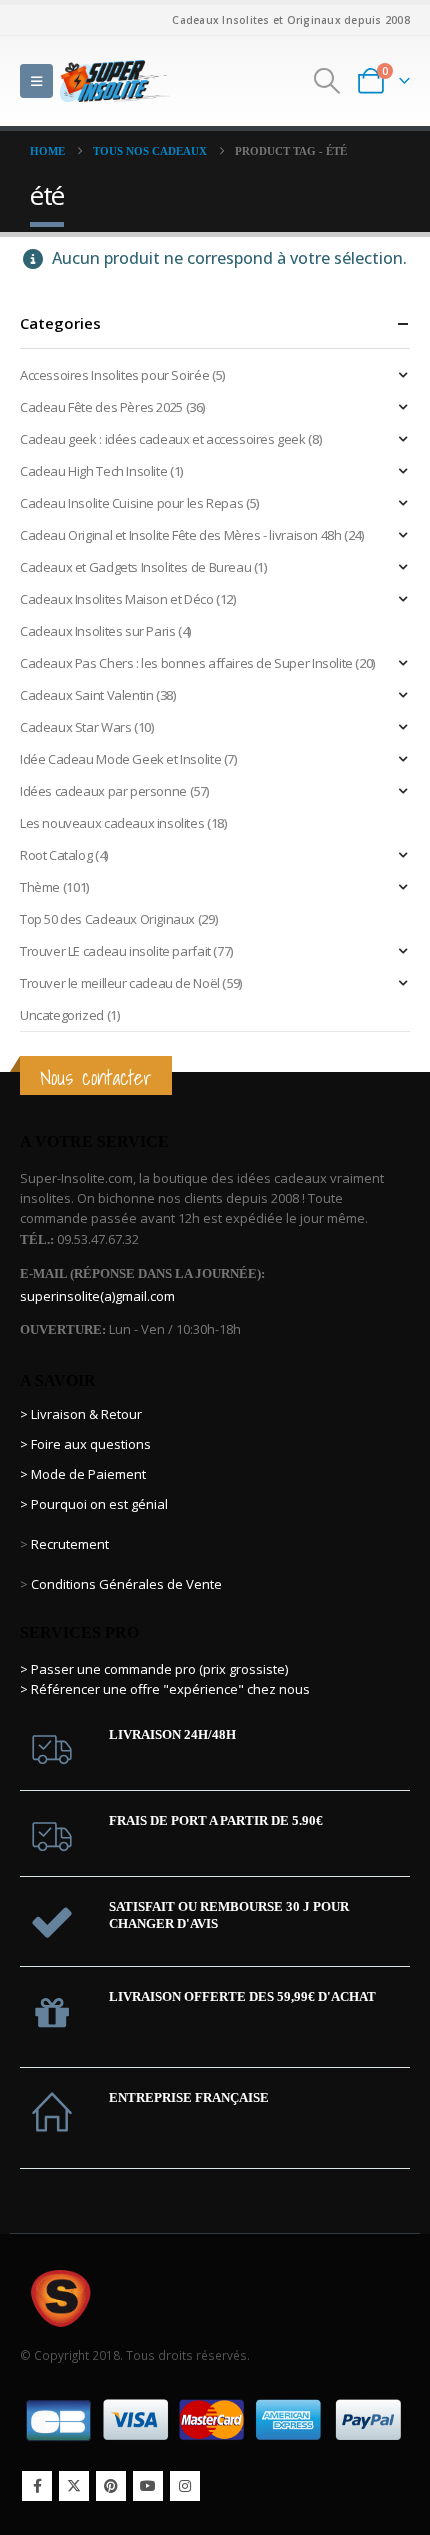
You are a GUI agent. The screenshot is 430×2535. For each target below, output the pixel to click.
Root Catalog (56, 855)
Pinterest (111, 2486)
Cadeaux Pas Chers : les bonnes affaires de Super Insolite (186, 663)
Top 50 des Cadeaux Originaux (107, 919)
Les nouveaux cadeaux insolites (112, 823)
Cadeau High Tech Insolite (93, 471)
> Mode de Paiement (83, 1474)
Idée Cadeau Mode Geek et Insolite (120, 759)
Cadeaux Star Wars (75, 727)
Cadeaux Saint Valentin (86, 695)
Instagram (185, 2486)
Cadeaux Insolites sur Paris (97, 631)
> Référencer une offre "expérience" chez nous (165, 1689)
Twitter (74, 2486)
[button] (36, 81)
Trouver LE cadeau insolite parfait (115, 951)
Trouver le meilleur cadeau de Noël (120, 983)
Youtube (148, 2486)
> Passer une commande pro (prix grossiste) (154, 1669)
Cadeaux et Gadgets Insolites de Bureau (135, 567)
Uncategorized (62, 1015)
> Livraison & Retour (81, 1414)
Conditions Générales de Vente (125, 1584)
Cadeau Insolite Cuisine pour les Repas (131, 503)
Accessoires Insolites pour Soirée (114, 375)
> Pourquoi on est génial (95, 1504)
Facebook (37, 2486)
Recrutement (70, 1544)
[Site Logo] (115, 80)
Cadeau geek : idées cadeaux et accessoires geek (163, 439)
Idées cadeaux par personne (103, 791)
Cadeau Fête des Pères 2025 (101, 407)
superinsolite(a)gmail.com (97, 1296)
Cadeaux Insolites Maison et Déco (117, 599)
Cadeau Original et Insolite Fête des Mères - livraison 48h (180, 535)
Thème (40, 887)
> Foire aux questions (85, 1444)
